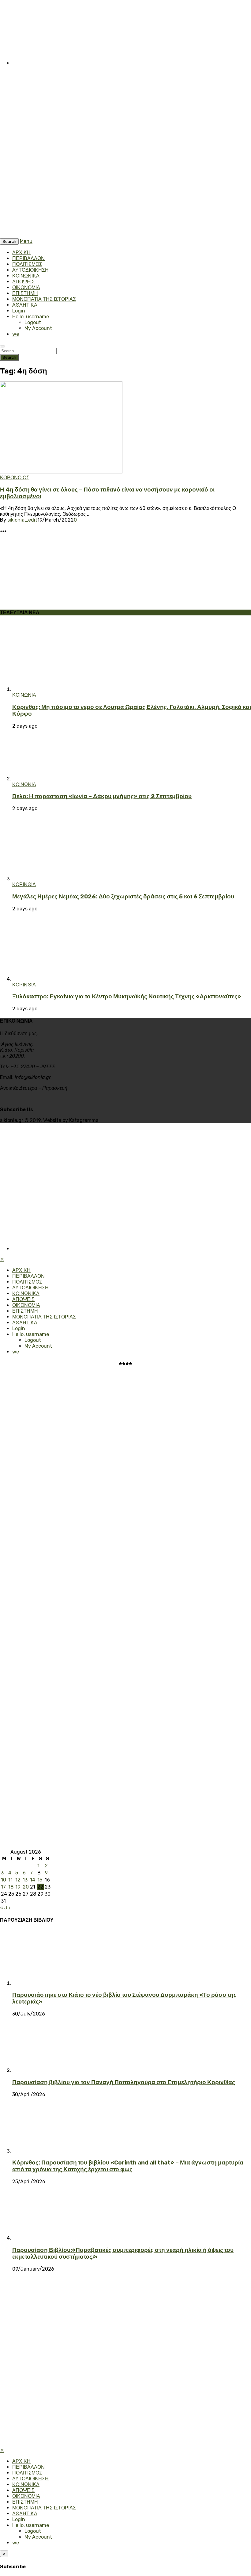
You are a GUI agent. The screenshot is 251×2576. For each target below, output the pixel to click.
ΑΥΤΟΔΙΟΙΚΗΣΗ (30, 270)
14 (33, 1880)
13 (25, 1880)
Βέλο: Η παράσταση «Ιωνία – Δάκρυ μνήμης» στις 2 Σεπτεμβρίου (102, 796)
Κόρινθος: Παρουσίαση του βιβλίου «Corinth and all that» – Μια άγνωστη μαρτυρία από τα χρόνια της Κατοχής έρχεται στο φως (128, 2166)
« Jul (6, 1908)
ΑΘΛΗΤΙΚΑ (25, 305)
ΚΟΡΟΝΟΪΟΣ (15, 478)
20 (26, 1887)
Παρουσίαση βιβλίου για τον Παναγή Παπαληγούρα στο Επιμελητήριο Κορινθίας (124, 2082)
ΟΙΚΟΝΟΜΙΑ (26, 287)
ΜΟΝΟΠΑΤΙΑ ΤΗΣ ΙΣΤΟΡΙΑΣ (44, 299)
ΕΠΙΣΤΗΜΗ (25, 293)
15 (40, 1880)
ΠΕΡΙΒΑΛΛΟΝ (28, 258)
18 (11, 1887)
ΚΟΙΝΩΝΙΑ (24, 695)
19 (18, 1887)
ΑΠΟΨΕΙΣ (23, 282)
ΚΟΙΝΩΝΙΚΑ (26, 276)
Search (9, 357)
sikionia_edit (22, 520)
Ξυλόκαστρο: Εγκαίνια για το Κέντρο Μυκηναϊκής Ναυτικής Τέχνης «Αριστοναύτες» (127, 997)
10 (4, 1880)
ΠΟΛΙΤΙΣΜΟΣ (27, 264)
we (16, 334)
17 (3, 1887)
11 (10, 1880)
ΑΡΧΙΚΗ (21, 253)
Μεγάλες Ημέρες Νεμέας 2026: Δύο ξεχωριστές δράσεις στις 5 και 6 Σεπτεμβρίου (123, 897)
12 (18, 1880)
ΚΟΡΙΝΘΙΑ (24, 884)
